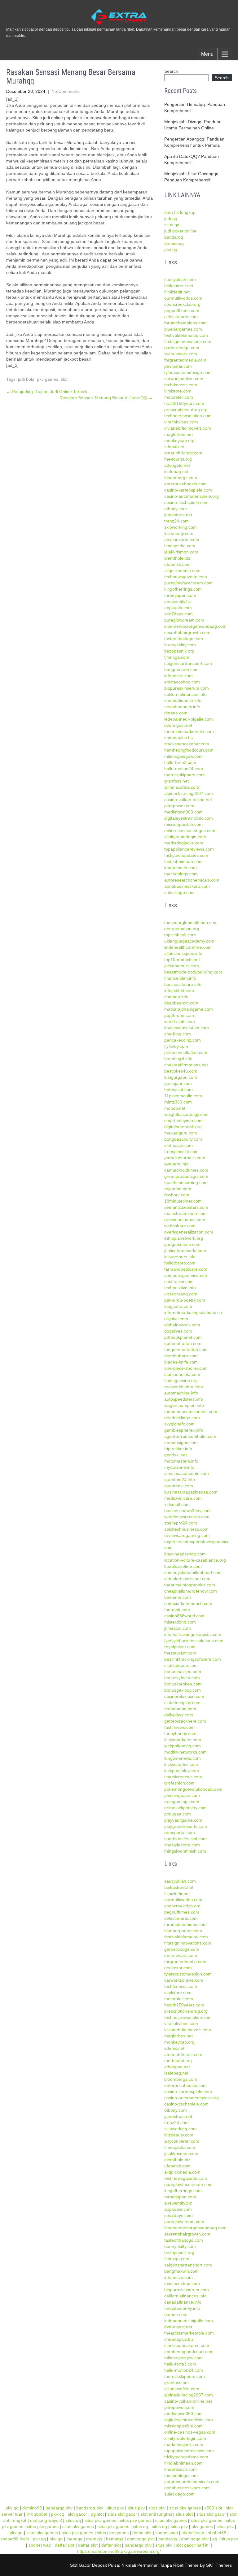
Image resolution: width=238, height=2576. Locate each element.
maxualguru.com (181, 1133)
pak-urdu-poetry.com (185, 1300)
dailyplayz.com (179, 1715)
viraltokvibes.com (181, 422)
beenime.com (178, 1597)
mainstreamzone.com (185, 1213)
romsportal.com (180, 1832)
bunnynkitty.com (180, 645)
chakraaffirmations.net (186, 1065)
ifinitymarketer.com (183, 1740)
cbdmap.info (176, 997)
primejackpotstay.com (185, 1808)
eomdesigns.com (181, 1442)
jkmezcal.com (178, 1628)
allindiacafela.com (182, 787)
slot (64, 379)
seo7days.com (178, 614)
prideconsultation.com (186, 1052)
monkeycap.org (179, 440)
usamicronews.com (183, 1777)
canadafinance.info (183, 700)
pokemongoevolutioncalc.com (193, 1789)
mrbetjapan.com (180, 595)
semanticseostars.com (186, 1207)
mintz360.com (178, 1102)
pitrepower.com (179, 806)
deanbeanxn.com (181, 1003)
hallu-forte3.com (180, 762)
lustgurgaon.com (181, 1077)
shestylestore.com (182, 1845)
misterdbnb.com (180, 1622)
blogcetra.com (178, 1306)
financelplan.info (180, 978)
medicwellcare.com (183, 1498)
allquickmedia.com (182, 570)
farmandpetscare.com (186, 1269)
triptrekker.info (178, 1449)
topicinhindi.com (180, 935)
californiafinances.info (185, 694)
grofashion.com (179, 1783)
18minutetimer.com (183, 1201)
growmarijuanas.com (185, 1220)
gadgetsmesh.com (182, 1244)
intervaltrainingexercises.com (193, 1634)
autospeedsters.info (184, 1399)
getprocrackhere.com (185, 1721)
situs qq (172, 225)
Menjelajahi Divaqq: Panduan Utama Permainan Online (193, 125)
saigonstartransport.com (188, 663)
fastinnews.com (179, 1727)
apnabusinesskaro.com (187, 886)
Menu (207, 54)
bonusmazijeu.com (183, 1672)
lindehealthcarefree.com (188, 947)
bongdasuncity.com (183, 1139)
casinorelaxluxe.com (184, 1696)
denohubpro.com (181, 1356)
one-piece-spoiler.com (186, 1368)
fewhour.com (177, 1195)
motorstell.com (179, 397)
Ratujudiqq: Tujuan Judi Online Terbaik (47, 392)
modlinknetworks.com (185, 1752)
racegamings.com (182, 1802)
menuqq (74, 2539)
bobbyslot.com (178, 1090)
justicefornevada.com (185, 1251)
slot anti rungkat (156, 2514)
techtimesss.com (181, 385)
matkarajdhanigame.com (189, 1009)
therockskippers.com (185, 775)
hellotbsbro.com (180, 1263)
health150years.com (184, 403)
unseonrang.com (181, 1294)
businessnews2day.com (187, 1511)
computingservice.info (186, 1275)
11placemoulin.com (183, 1096)
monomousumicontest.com (191, 1412)
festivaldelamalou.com (186, 335)
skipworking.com (181, 527)
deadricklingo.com (182, 1418)
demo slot (142, 2533)
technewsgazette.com (186, 577)
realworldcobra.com (184, 1387)
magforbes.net (178, 434)
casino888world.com (184, 1616)
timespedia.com (180, 546)
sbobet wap (167, 2533)
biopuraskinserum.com (187, 688)
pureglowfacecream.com (188, 583)
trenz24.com (176, 521)
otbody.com (176, 509)
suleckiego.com (179, 892)
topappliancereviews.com (189, 849)
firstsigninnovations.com (188, 341)
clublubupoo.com (181, 1665)
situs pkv (115, 2508)
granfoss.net (176, 781)
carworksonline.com (184, 379)
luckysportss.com (181, 1764)
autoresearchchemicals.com (192, 880)
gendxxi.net (176, 1455)
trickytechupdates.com (186, 855)
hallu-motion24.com (184, 769)
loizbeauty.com (179, 533)
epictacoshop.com (182, 682)
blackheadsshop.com (185, 1554)
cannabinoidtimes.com (186, 1170)
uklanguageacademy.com (189, 941)
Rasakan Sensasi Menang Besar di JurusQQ (106, 398)
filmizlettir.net (177, 292)
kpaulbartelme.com (183, 1566)
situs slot (184, 2514)
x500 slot (213, 2508)
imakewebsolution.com (187, 1028)
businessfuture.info (183, 984)
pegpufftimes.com (182, 310)
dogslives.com (178, 1331)
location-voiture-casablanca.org (195, 1560)
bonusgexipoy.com (183, 1690)
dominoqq (174, 243)
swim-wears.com (181, 354)
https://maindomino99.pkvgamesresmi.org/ (119, 2551)
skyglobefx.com (179, 1424)
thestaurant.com (180, 1653)
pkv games (48, 379)
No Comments (66, 91)
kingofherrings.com (183, 589)
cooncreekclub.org (182, 304)
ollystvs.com (176, 1319)
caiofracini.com (179, 1281)
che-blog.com (178, 1034)
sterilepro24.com (181, 1523)
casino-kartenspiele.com (188, 490)
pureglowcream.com (184, 620)
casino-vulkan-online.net (188, 800)
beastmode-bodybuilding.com (193, 972)
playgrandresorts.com (186, 1826)
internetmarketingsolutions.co (193, 1312)
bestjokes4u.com (181, 1071)
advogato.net (177, 465)
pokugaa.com (178, 1814)
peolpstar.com (178, 366)
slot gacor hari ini (193, 2545)
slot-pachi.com (178, 1145)
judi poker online (180, 231)
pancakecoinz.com (183, 1040)
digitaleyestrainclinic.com (189, 818)
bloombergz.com (181, 478)
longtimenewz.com (183, 1758)
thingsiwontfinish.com (185, 1851)
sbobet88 (217, 2533)
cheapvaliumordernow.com (191, 1591)
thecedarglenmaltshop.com (191, 922)
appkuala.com (178, 608)
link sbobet (37, 2514)
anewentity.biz (178, 601)
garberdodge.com (182, 348)
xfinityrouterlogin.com (185, 837)
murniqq (94, 2539)
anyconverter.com (182, 540)
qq (215, 2539)
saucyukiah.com (180, 280)
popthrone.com (179, 1015)
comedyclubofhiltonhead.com (193, 1572)
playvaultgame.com (183, 1820)
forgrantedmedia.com (185, 360)
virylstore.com (178, 391)
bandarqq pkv (59, 2508)
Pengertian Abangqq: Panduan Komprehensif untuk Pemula (194, 142)
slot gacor (77, 2514)
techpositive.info (180, 1288)
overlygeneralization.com (189, 1232)
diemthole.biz (177, 558)
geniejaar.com (178, 1083)
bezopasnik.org (179, 651)
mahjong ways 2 (46, 2520)
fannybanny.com (180, 1733)
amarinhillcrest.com (183, 453)
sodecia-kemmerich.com (188, 1603)
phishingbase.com (182, 1795)
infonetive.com (178, 676)
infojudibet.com (179, 991)
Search (171, 71)
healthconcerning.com (186, 1182)
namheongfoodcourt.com (189, 750)
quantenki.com (179, 1486)
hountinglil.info (178, 1059)
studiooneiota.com (182, 1374)
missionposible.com (183, 824)
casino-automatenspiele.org (192, 496)
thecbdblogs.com (181, 874)
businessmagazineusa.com (191, 1492)
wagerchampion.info (184, 1405)
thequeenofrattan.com (186, 1350)
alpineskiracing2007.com (189, 793)
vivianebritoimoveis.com (188, 428)
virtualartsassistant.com (187, 1579)
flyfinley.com (176, 1046)
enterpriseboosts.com (185, 484)
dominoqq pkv (141, 2539)
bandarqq (174, 237)
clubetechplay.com (182, 1702)
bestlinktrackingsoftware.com (193, 1659)
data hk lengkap (180, 212)
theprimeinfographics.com (190, 1585)
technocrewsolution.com (188, 416)
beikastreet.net (179, 286)
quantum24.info (180, 1480)
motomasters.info (181, 1461)
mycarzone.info (179, 1467)
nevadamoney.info (182, 707)
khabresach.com (181, 868)
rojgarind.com (178, 1189)
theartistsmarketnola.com (189, 731)
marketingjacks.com (184, 843)
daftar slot (65, 2545)
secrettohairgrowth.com (187, 632)
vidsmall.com (177, 1504)
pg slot (97, 2514)
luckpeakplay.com (182, 1771)
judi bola (26, 379)
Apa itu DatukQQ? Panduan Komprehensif (192, 159)
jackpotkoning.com (183, 1746)
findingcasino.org (181, 1381)
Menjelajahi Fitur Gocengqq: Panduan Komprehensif (192, 177)
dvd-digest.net (178, 725)
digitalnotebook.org (183, 1127)
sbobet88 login (15, 2539)
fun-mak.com (177, 1610)
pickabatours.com (182, 966)
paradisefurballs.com (185, 1158)
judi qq (171, 219)
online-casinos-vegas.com (190, 830)
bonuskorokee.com (183, 1684)
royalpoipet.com (180, 1647)
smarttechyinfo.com (183, 1121)
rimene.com (176, 713)
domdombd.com (180, 1709)
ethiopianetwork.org (184, 1238)
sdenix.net (174, 447)
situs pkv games (185, 2508)
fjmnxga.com (177, 657)
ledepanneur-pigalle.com (189, 719)
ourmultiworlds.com (183, 298)
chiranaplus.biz (179, 738)
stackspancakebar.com (187, 744)
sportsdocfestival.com (185, 1839)
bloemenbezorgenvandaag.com (195, 626)
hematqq (115, 2539)
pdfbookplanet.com (183, 1337)
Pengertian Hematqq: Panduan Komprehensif (195, 107)
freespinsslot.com (181, 1151)
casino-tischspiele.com (186, 502)
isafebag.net (176, 471)
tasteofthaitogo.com (184, 639)
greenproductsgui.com (186, 1176)
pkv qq (171, 249)
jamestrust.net (178, 515)
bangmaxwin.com (181, 670)
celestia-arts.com (181, 317)
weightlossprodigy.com (186, 1114)
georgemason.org (182, 929)
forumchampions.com (185, 323)
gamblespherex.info (184, 1430)
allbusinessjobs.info (183, 953)
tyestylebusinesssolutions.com (194, 1641)
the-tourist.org (178, 459)
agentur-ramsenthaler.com (190, 1436)
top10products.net (182, 960)
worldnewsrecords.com (187, 1517)
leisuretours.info (180, 1257)
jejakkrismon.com (181, 552)
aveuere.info (176, 1164)
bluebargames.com (183, 329)
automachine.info (181, 1393)
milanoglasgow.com (183, 756)
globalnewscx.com (182, 1325)
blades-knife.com (181, 1362)
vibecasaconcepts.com (187, 1473)
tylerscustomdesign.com (188, 372)
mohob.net (175, 1108)
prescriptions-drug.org (186, 410)
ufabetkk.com (177, 564)
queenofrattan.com (183, 1343)
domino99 (32, 2508)
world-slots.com (180, 1021)
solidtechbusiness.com (186, 1529)
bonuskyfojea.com (182, 1678)
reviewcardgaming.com (187, 1535)
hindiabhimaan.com (183, 861)
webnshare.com (180, 1226)
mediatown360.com (183, 812)
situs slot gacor (122, 2514)
